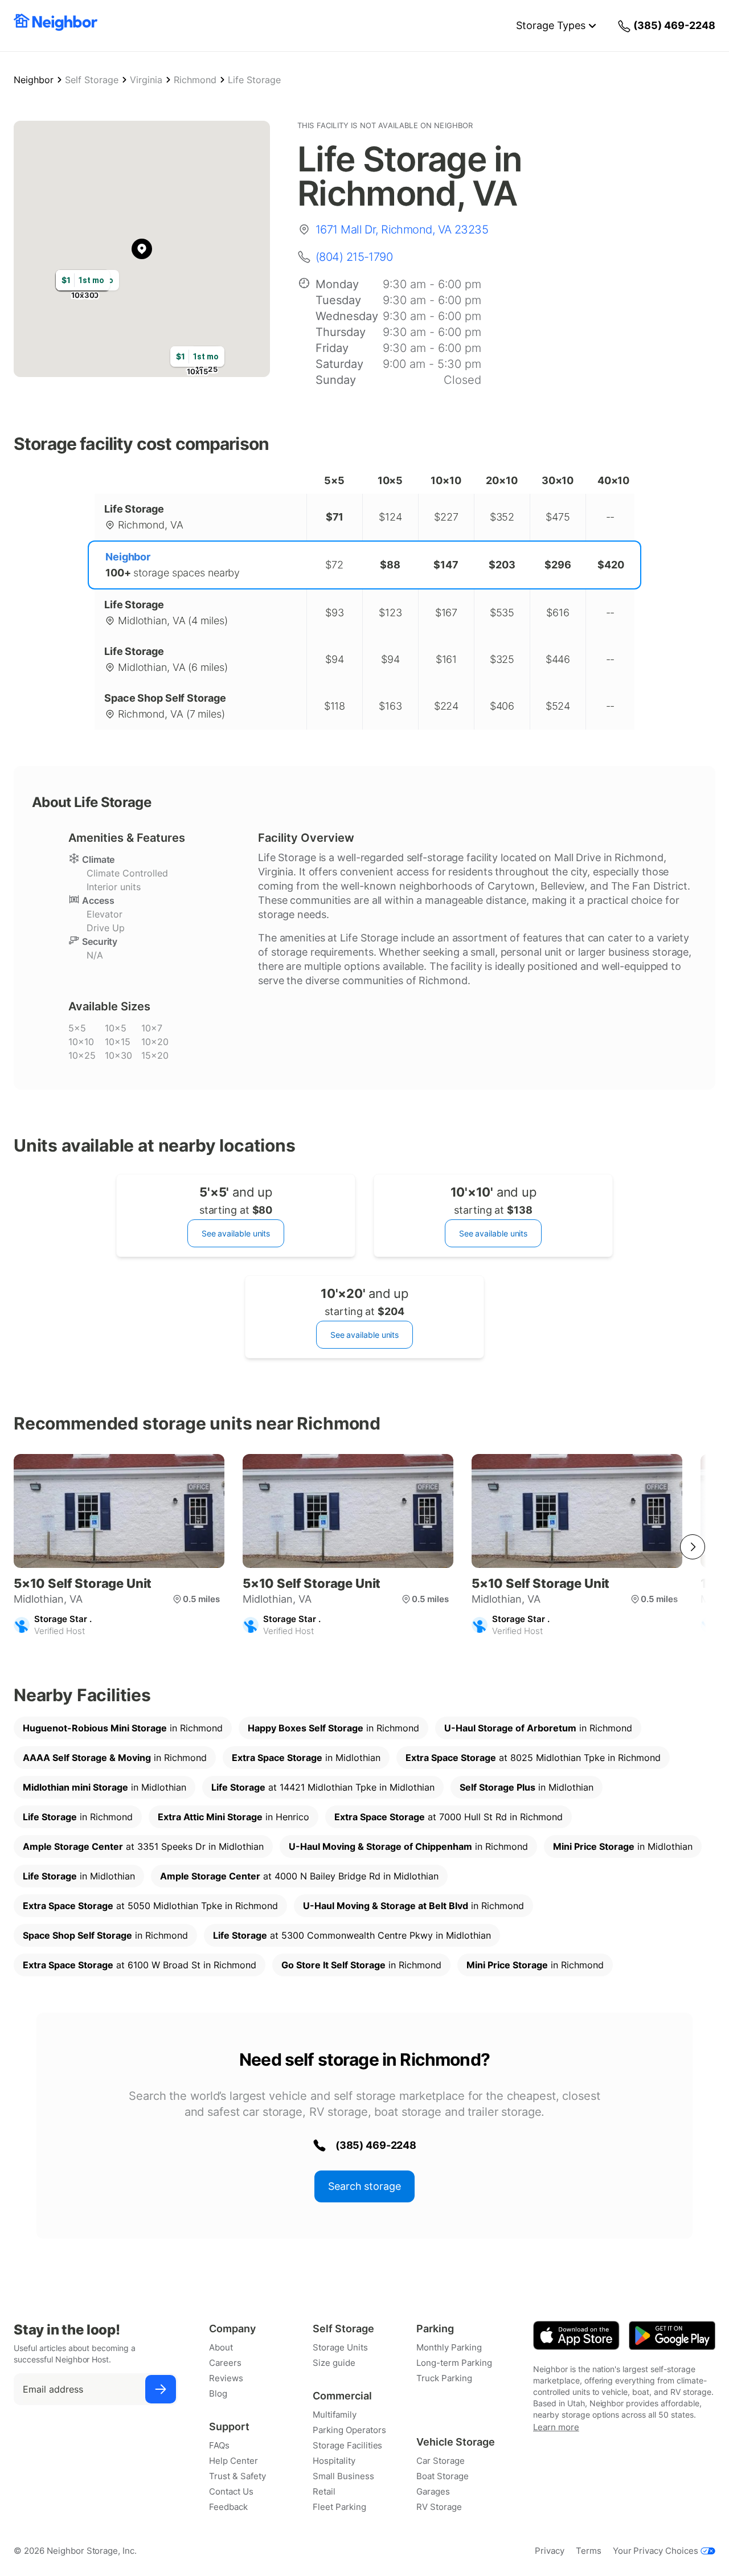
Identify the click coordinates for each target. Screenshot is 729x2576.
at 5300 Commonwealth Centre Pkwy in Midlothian (352, 1935)
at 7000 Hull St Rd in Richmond (449, 1817)
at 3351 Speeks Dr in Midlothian (143, 1846)
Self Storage (92, 80)
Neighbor (34, 80)
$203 (502, 565)
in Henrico (234, 1817)
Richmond (195, 80)
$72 (334, 565)
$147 (446, 565)
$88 (390, 565)
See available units (236, 1233)
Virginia (146, 80)
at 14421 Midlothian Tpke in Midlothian (323, 1787)
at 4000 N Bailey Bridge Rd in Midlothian (299, 1876)
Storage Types (551, 25)
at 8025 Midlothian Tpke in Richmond (533, 1758)
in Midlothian (306, 1758)
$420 (611, 565)
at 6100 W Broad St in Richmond (140, 1965)
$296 (558, 565)
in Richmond (123, 1728)
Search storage (364, 2186)
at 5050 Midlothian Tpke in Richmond (150, 1906)
